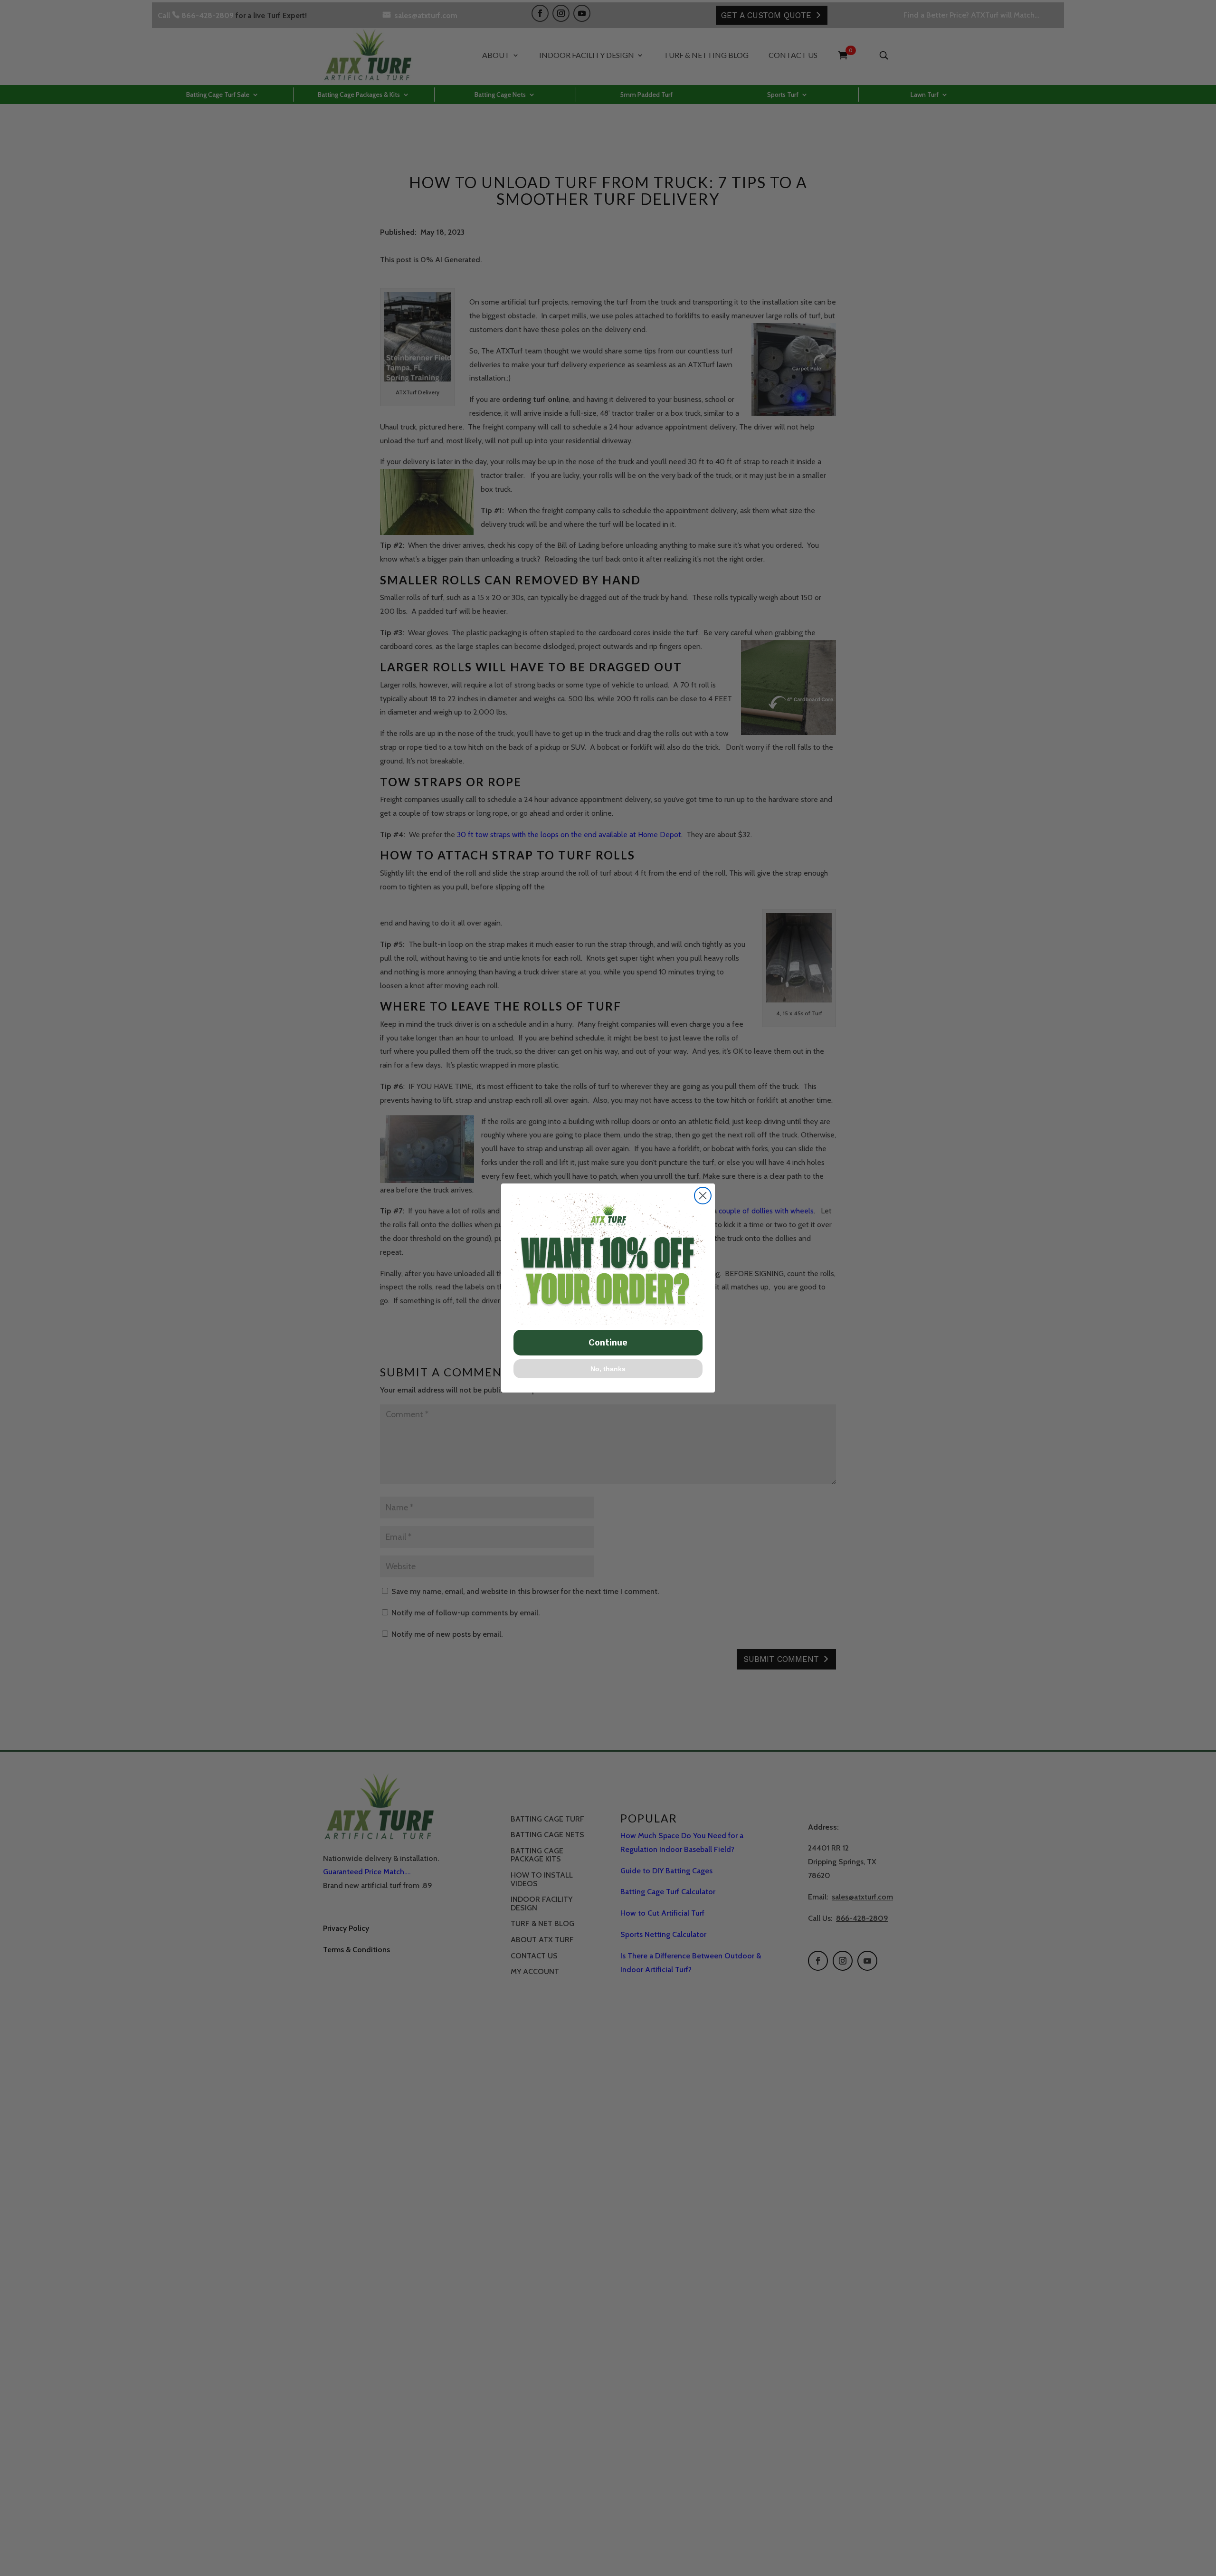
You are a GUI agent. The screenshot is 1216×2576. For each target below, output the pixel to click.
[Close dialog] (703, 1196)
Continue (608, 1342)
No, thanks (608, 1369)
